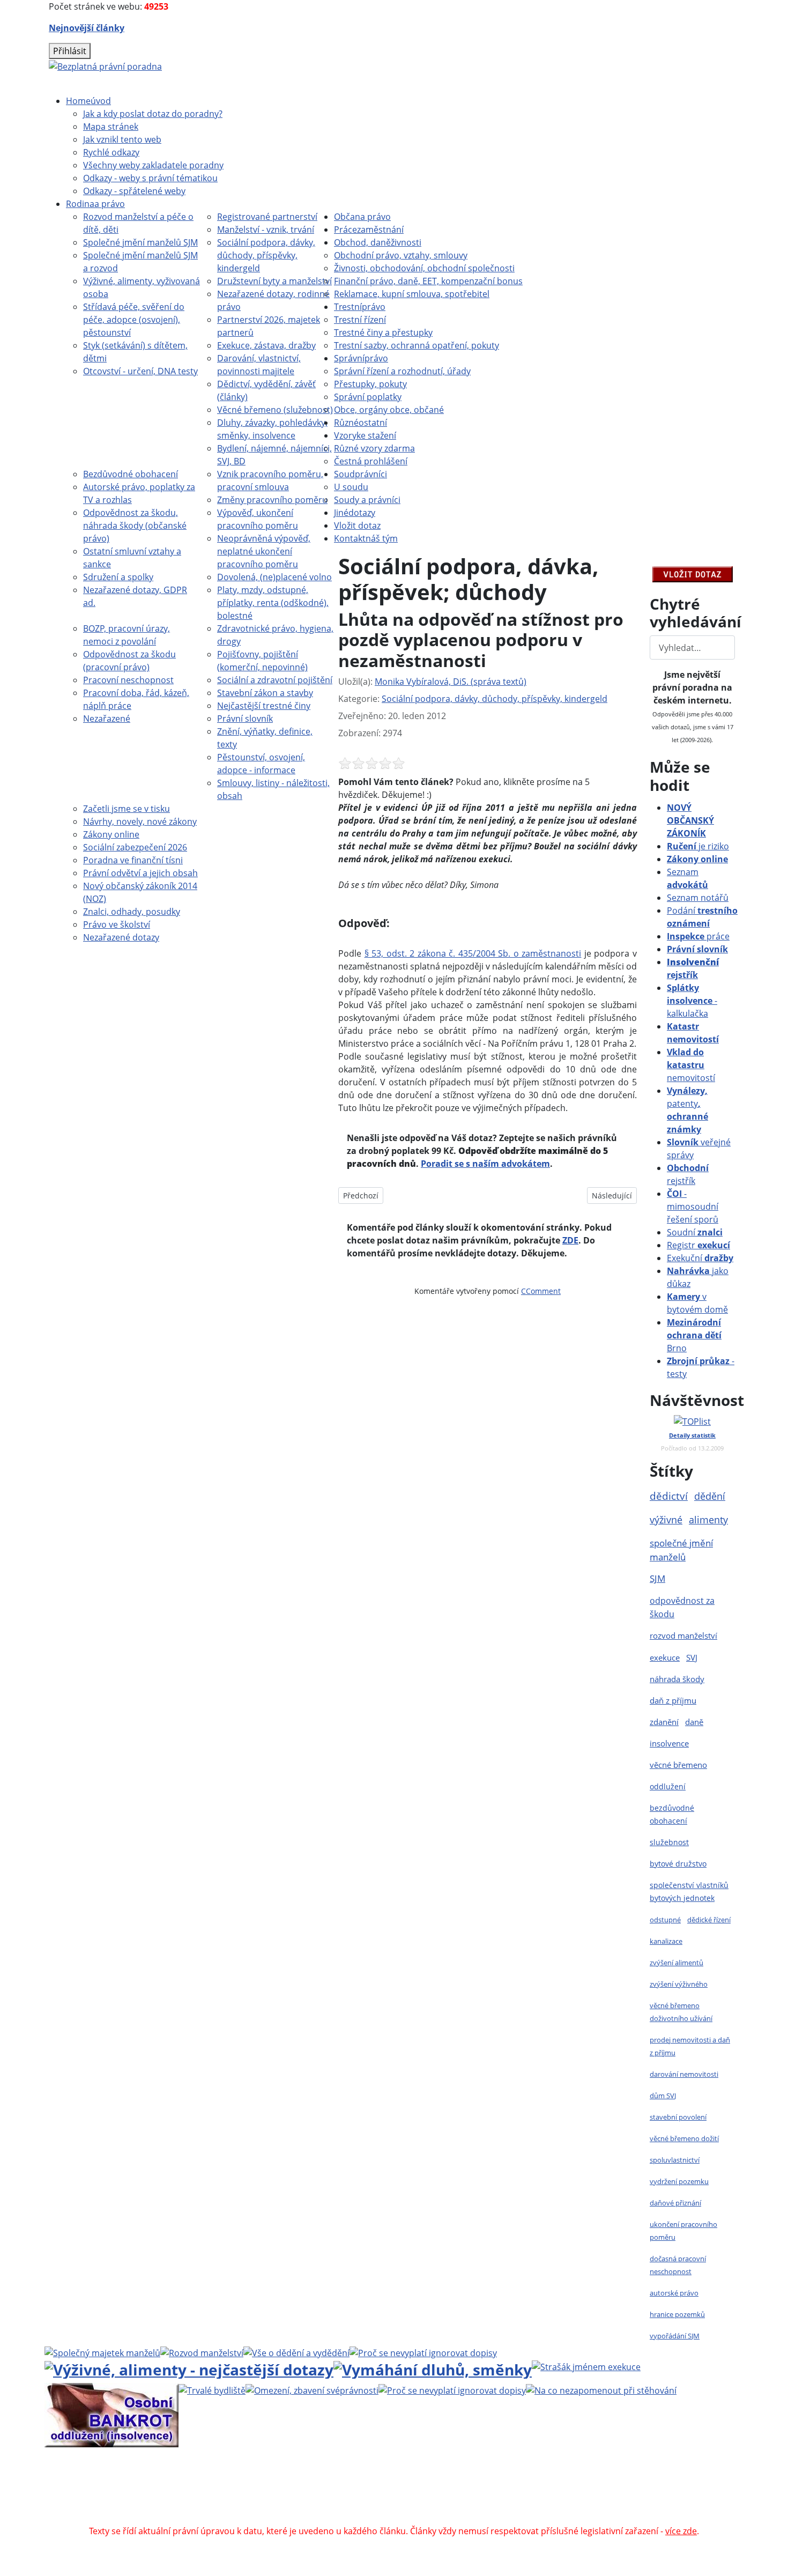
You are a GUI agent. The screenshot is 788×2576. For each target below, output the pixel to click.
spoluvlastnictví (675, 2160)
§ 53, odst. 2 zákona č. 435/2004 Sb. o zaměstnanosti (473, 953)
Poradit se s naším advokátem (485, 1164)
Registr (698, 1245)
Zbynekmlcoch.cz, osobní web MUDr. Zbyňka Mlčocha (231, 2505)
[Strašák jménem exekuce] (586, 2366)
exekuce (665, 1657)
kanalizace (666, 1941)
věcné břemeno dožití (684, 2138)
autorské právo (674, 2293)
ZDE (570, 1240)
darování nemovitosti (684, 2074)
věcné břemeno (678, 1765)
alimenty (708, 1520)
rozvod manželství (683, 1635)
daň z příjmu (673, 1700)
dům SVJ (663, 2096)
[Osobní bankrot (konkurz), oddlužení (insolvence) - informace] (111, 2415)
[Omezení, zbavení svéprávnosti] (312, 2389)
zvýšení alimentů (677, 1963)
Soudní (695, 1232)
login (641, 2492)
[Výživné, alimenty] (189, 2368)
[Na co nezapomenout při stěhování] (601, 2389)
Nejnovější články (87, 28)
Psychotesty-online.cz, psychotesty (379, 2518)
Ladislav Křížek (291, 2492)
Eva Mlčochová (639, 2479)
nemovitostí (691, 1065)
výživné (666, 1520)
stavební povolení (678, 2117)
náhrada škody (677, 1679)
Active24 (202, 2492)
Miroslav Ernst (485, 2492)
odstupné (665, 1920)
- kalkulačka (692, 1001)
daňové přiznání (675, 2203)
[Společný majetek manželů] (102, 2352)
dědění (710, 1496)
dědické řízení (709, 1920)
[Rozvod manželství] (202, 2352)
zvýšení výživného (679, 1984)
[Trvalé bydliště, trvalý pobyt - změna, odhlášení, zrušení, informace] (212, 2389)
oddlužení (668, 1786)
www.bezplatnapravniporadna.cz (323, 2479)
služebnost (669, 1842)
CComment (541, 1291)
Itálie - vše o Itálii (491, 2518)
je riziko (698, 846)
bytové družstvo (678, 1864)
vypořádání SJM (675, 2336)
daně (694, 1722)
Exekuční (700, 1258)
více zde (681, 2531)
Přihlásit (70, 51)
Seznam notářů (698, 898)
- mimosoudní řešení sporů (693, 1206)
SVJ (692, 1657)
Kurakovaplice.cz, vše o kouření (542, 2505)
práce (698, 936)
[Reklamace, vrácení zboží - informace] (423, 2352)
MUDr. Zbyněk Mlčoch (510, 2479)
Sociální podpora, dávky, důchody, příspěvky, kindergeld (495, 699)
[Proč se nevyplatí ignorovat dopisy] (452, 2389)
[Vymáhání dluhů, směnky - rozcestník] (433, 2368)
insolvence (669, 1743)
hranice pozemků (677, 2314)
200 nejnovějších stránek (573, 2492)
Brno (694, 1335)
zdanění (664, 1722)
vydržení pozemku (679, 2181)
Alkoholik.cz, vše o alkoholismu (409, 2505)
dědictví (669, 1496)
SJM (657, 1578)
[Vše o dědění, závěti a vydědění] (296, 2352)
